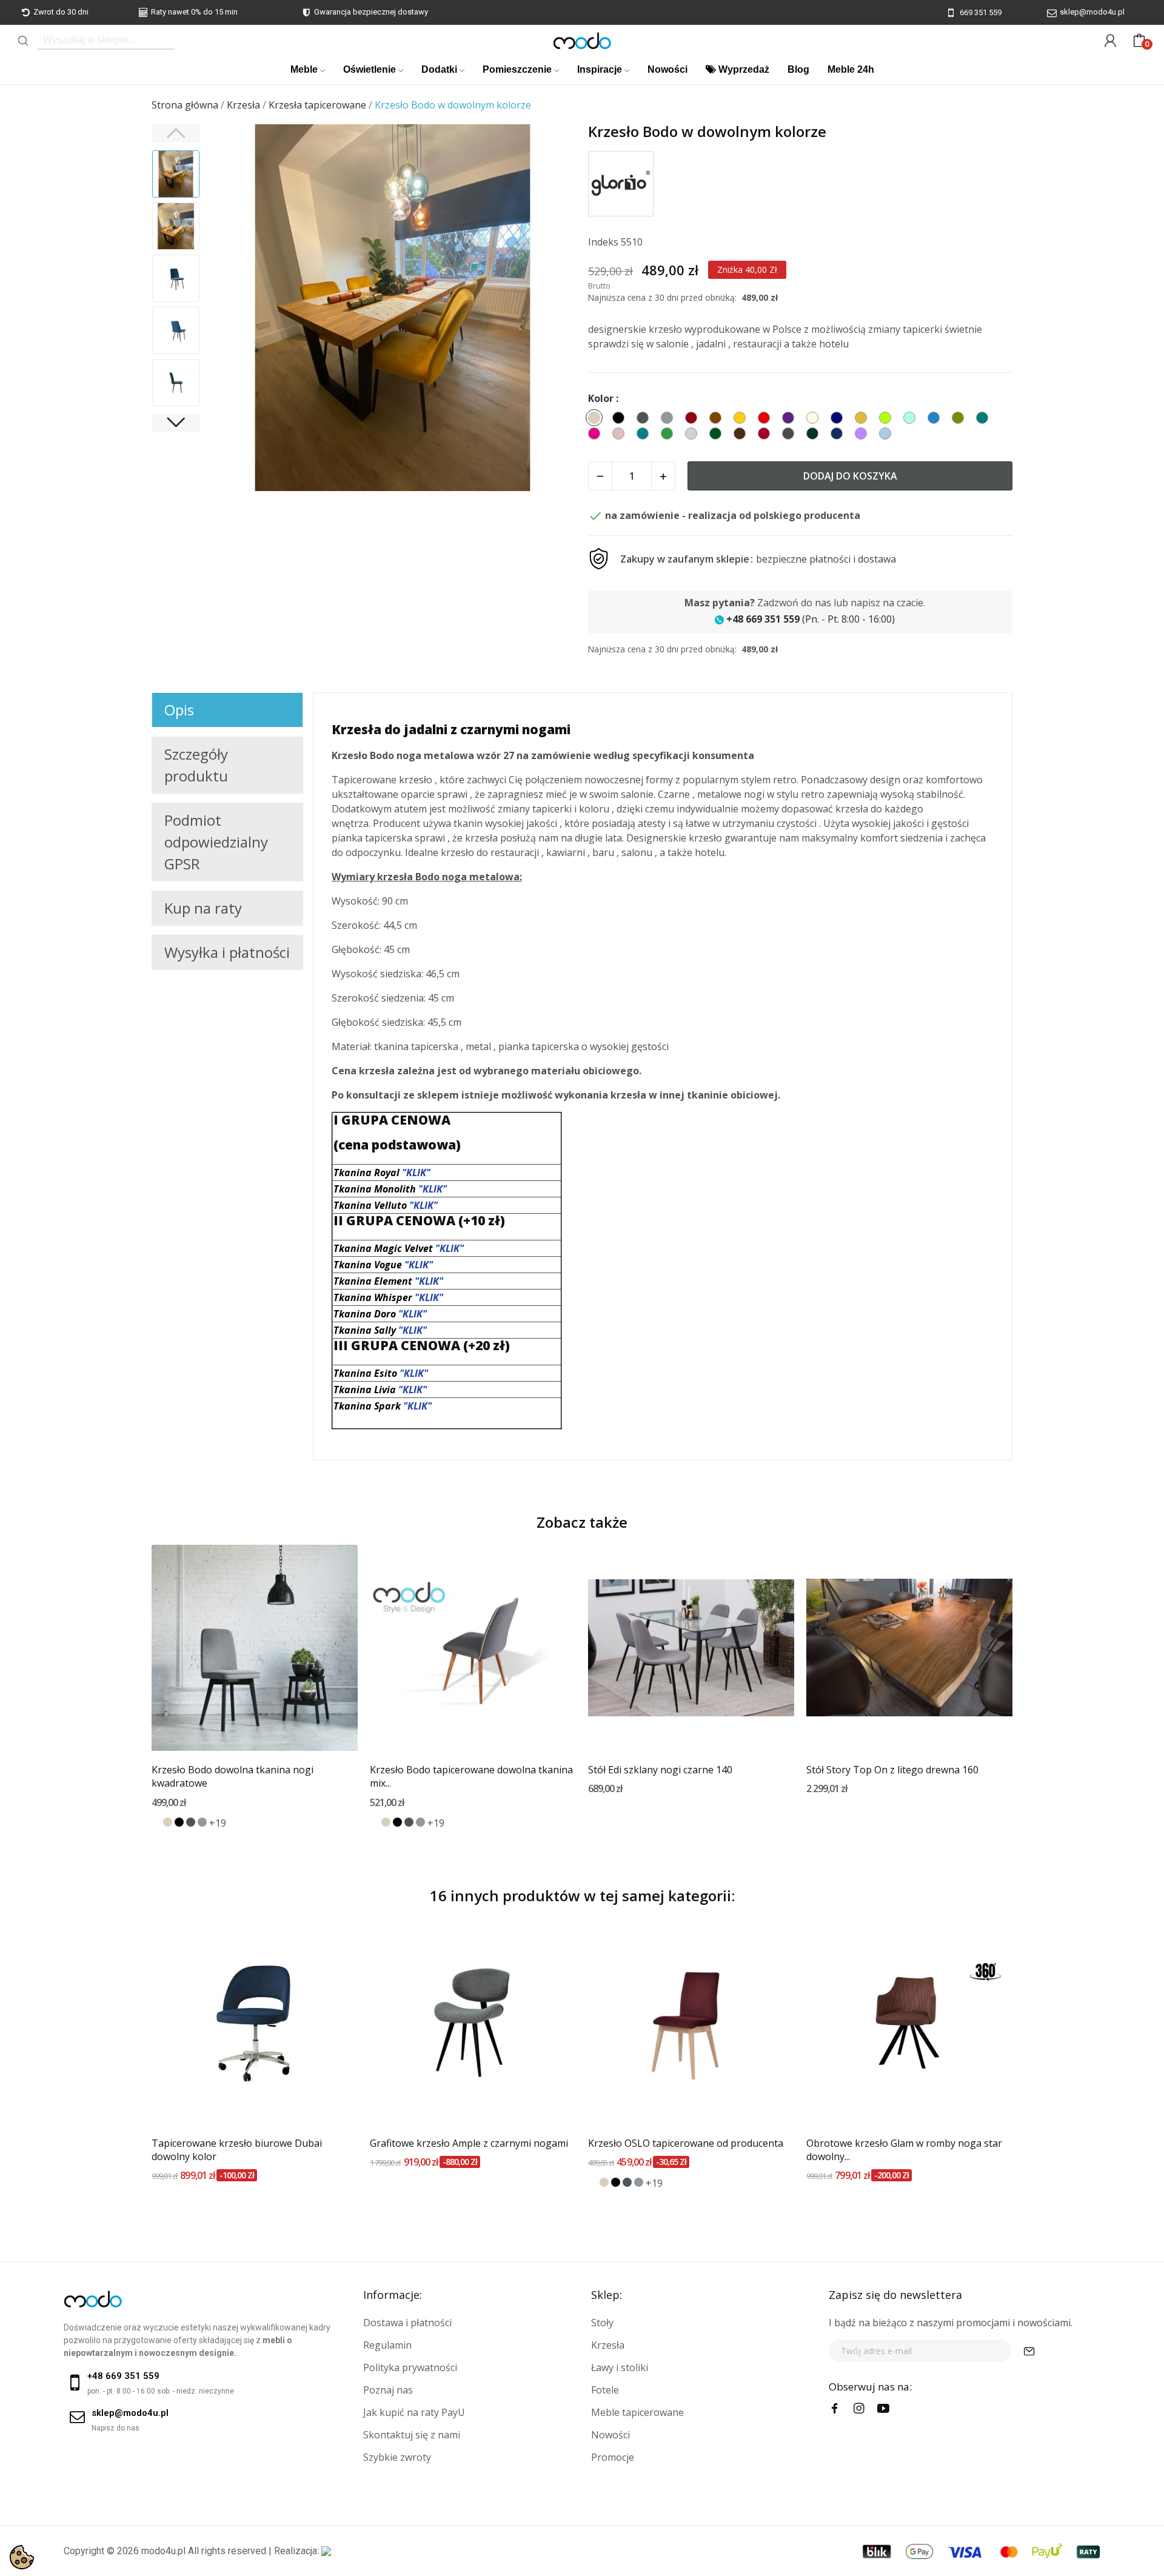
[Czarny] (179, 1822)
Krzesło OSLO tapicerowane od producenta (686, 2143)
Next (551, 309)
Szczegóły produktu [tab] (196, 765)
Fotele (605, 2390)
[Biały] (156, 1822)
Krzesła (608, 2345)
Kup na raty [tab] (203, 908)
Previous (234, 309)
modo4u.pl (163, 2551)
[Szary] (202, 1822)
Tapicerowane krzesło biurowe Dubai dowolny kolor (237, 2150)
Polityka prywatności (410, 2367)
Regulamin (387, 2345)
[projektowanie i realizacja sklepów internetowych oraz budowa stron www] (326, 2551)
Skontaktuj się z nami (412, 2435)
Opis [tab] (179, 710)
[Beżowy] (168, 1822)
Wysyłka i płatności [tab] (227, 952)
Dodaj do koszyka (850, 476)
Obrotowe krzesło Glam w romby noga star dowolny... (904, 2150)
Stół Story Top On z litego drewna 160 (892, 1770)
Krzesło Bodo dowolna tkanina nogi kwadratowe (232, 1776)
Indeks (603, 242)
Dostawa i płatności (407, 2323)
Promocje (613, 2457)
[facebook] (835, 2409)
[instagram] (859, 2409)
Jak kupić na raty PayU (414, 2412)
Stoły (602, 2323)
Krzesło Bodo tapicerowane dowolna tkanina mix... (471, 1776)
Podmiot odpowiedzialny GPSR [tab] (216, 842)
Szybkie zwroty (397, 2457)
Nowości (610, 2435)
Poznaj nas (388, 2390)
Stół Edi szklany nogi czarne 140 (660, 1770)
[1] (1029, 2351)
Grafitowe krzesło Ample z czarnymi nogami (469, 2143)
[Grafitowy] (191, 1822)
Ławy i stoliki (620, 2367)
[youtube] (883, 2409)
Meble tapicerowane (637, 2412)
